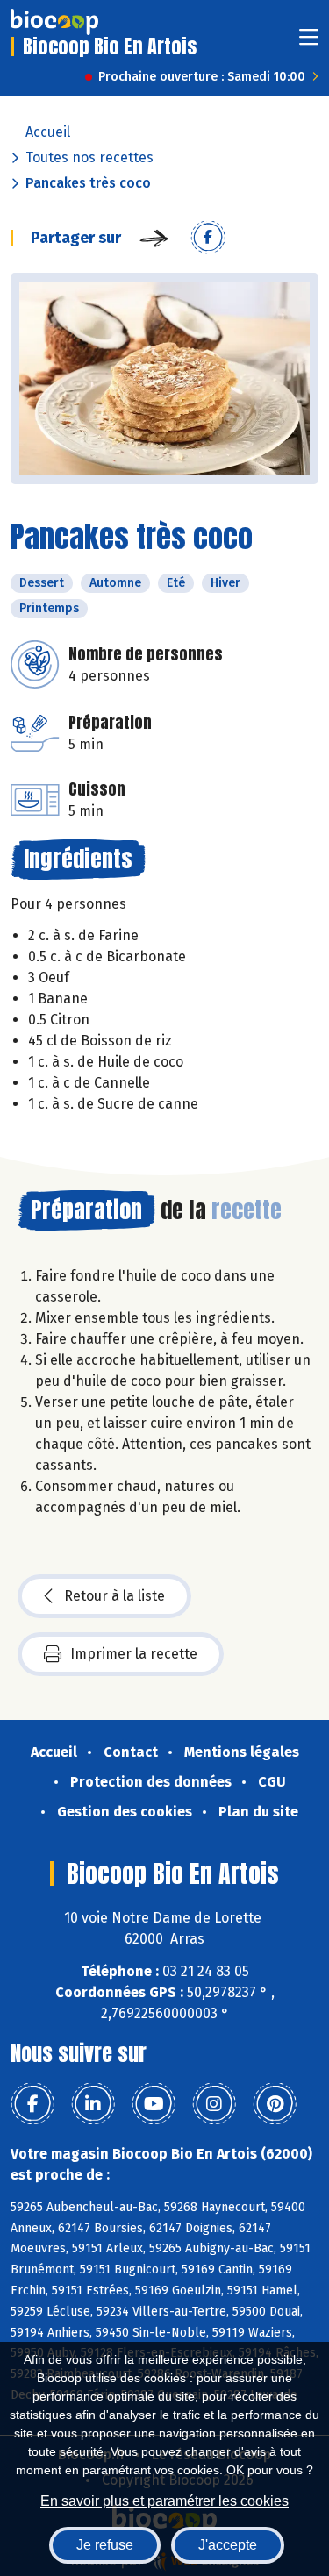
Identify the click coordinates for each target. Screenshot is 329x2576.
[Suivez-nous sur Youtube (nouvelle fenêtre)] (154, 2104)
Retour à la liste (114, 1596)
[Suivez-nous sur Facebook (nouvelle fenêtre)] (32, 2104)
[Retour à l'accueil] (54, 22)
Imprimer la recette (134, 1654)
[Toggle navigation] (309, 43)
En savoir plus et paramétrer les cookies (164, 2501)
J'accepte (228, 2545)
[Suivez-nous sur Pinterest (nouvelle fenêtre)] (275, 2104)
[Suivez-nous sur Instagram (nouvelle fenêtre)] (214, 2104)
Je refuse (105, 2545)
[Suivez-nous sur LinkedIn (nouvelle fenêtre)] (93, 2104)
